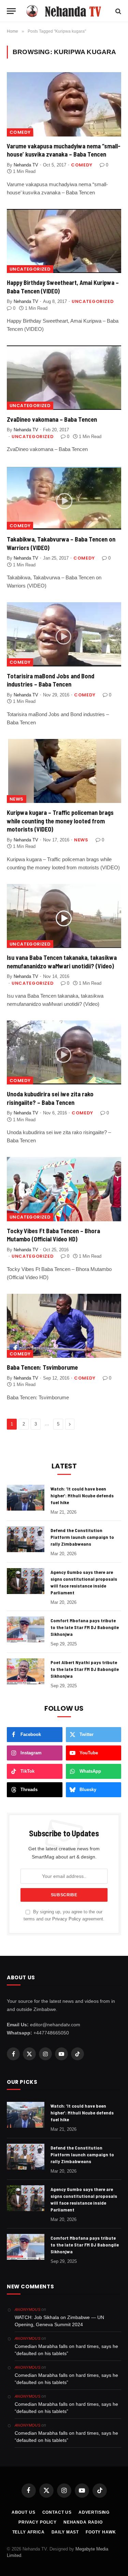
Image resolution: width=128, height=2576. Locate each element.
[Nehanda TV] (67, 11)
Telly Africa (29, 2532)
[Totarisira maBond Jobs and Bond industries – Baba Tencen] (64, 634)
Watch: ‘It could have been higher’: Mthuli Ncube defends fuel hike (82, 1495)
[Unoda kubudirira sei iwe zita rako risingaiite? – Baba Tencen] (64, 1052)
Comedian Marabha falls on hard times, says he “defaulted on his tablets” (66, 2350)
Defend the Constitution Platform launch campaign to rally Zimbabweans (82, 1537)
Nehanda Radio (83, 2522)
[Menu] (11, 11)
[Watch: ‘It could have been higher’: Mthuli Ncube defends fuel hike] (26, 1498)
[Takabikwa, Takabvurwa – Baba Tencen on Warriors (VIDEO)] (64, 498)
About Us (24, 2512)
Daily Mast (65, 2532)
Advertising (94, 2512)
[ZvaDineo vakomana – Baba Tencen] (64, 377)
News (17, 799)
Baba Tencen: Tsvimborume (42, 1367)
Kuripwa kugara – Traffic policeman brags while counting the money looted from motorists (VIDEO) (60, 821)
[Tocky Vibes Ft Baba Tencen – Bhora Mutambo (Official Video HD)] (64, 1189)
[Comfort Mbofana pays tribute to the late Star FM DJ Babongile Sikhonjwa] (26, 1629)
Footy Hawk (101, 2532)
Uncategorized (30, 269)
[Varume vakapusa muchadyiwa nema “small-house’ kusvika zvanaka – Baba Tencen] (64, 104)
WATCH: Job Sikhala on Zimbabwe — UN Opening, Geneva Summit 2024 (59, 2321)
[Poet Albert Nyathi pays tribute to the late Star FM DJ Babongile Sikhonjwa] (26, 1671)
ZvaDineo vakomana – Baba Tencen (52, 419)
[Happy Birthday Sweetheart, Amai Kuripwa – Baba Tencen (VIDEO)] (64, 241)
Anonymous (27, 2309)
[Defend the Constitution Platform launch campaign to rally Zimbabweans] (26, 1539)
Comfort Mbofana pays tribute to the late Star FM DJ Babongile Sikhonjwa (85, 1627)
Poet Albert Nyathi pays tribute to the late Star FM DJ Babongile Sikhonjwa (85, 1669)
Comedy (20, 132)
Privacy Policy (67, 1919)
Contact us (57, 2512)
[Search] (118, 11)
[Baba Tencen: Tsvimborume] (64, 1326)
